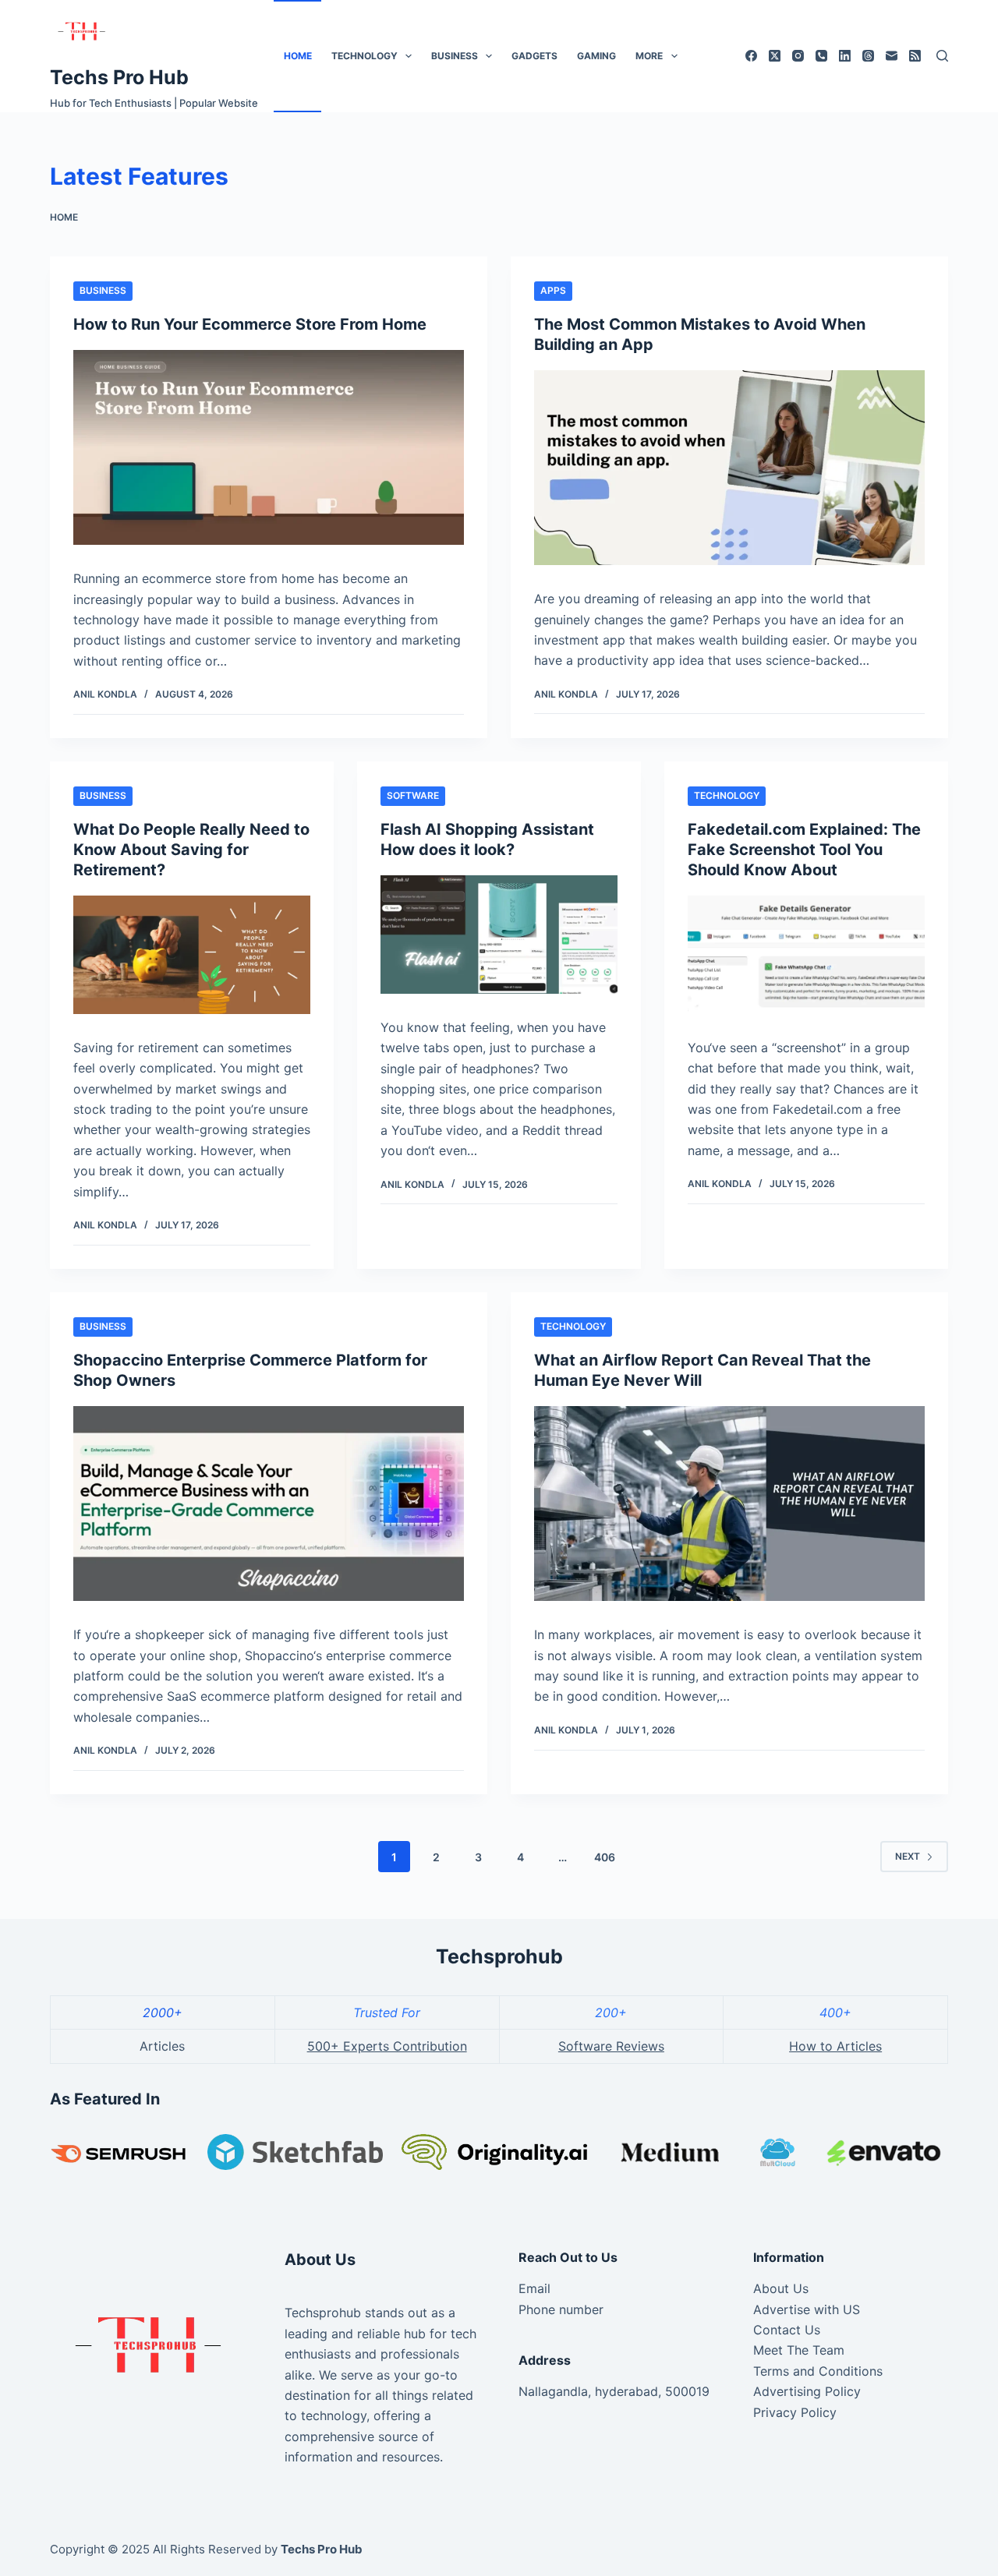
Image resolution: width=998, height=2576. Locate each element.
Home (298, 56)
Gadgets (534, 56)
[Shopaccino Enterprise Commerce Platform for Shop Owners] (269, 1504)
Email (534, 2288)
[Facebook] (751, 56)
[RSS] (915, 56)
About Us (781, 2288)
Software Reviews (611, 2046)
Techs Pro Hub (119, 77)
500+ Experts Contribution (387, 2046)
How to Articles (835, 2046)
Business (455, 56)
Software (413, 795)
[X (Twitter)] (775, 56)
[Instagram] (798, 56)
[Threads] (868, 56)
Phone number (561, 2309)
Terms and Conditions (818, 2371)
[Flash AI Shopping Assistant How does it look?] (499, 935)
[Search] (942, 56)
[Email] (892, 56)
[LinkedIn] (845, 56)
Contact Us (787, 2330)
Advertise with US (807, 2309)
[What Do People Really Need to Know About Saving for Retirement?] (192, 955)
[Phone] (821, 56)
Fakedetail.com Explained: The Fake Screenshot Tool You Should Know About (804, 850)
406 (605, 1857)
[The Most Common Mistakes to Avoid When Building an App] (729, 468)
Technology (365, 56)
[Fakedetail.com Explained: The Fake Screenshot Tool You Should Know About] (806, 955)
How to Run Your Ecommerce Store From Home (250, 324)
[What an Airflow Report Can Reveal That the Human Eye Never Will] (729, 1504)
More (649, 56)
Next (908, 1856)
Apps (553, 290)
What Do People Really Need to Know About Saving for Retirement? (191, 850)
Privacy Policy (795, 2412)
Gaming (596, 56)
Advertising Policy (807, 2391)
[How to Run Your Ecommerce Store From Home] (269, 448)
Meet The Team (799, 2350)
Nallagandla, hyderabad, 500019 (614, 2391)
